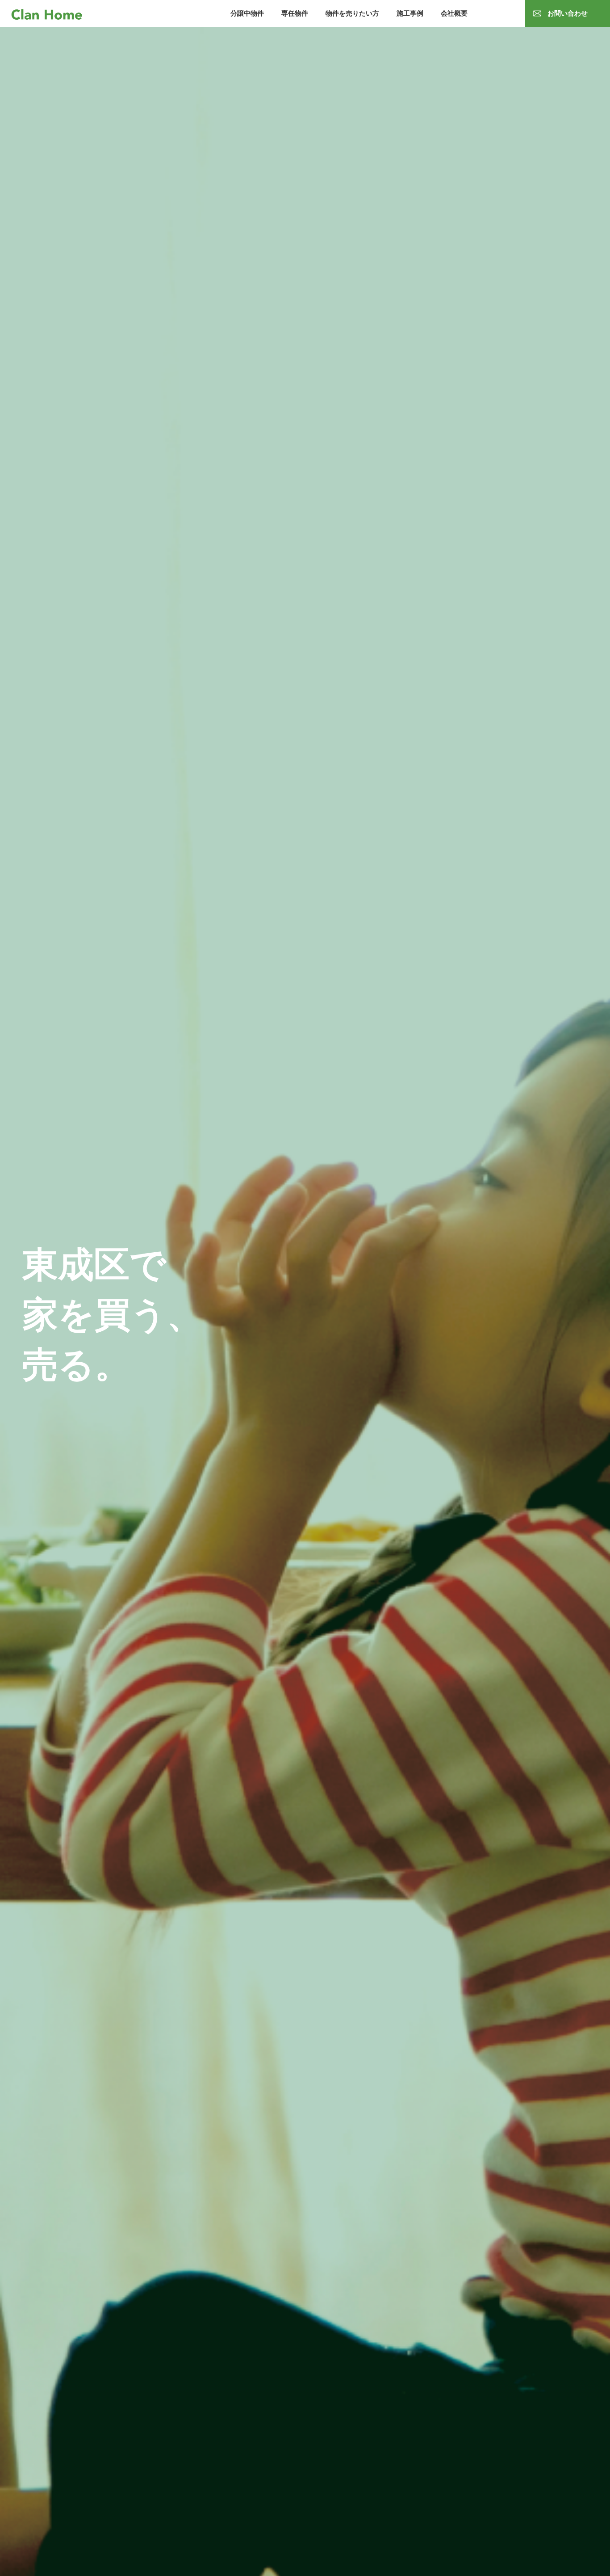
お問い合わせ (568, 13)
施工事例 (410, 13)
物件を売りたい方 (352, 13)
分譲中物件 (247, 13)
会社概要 (454, 13)
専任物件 (295, 13)
